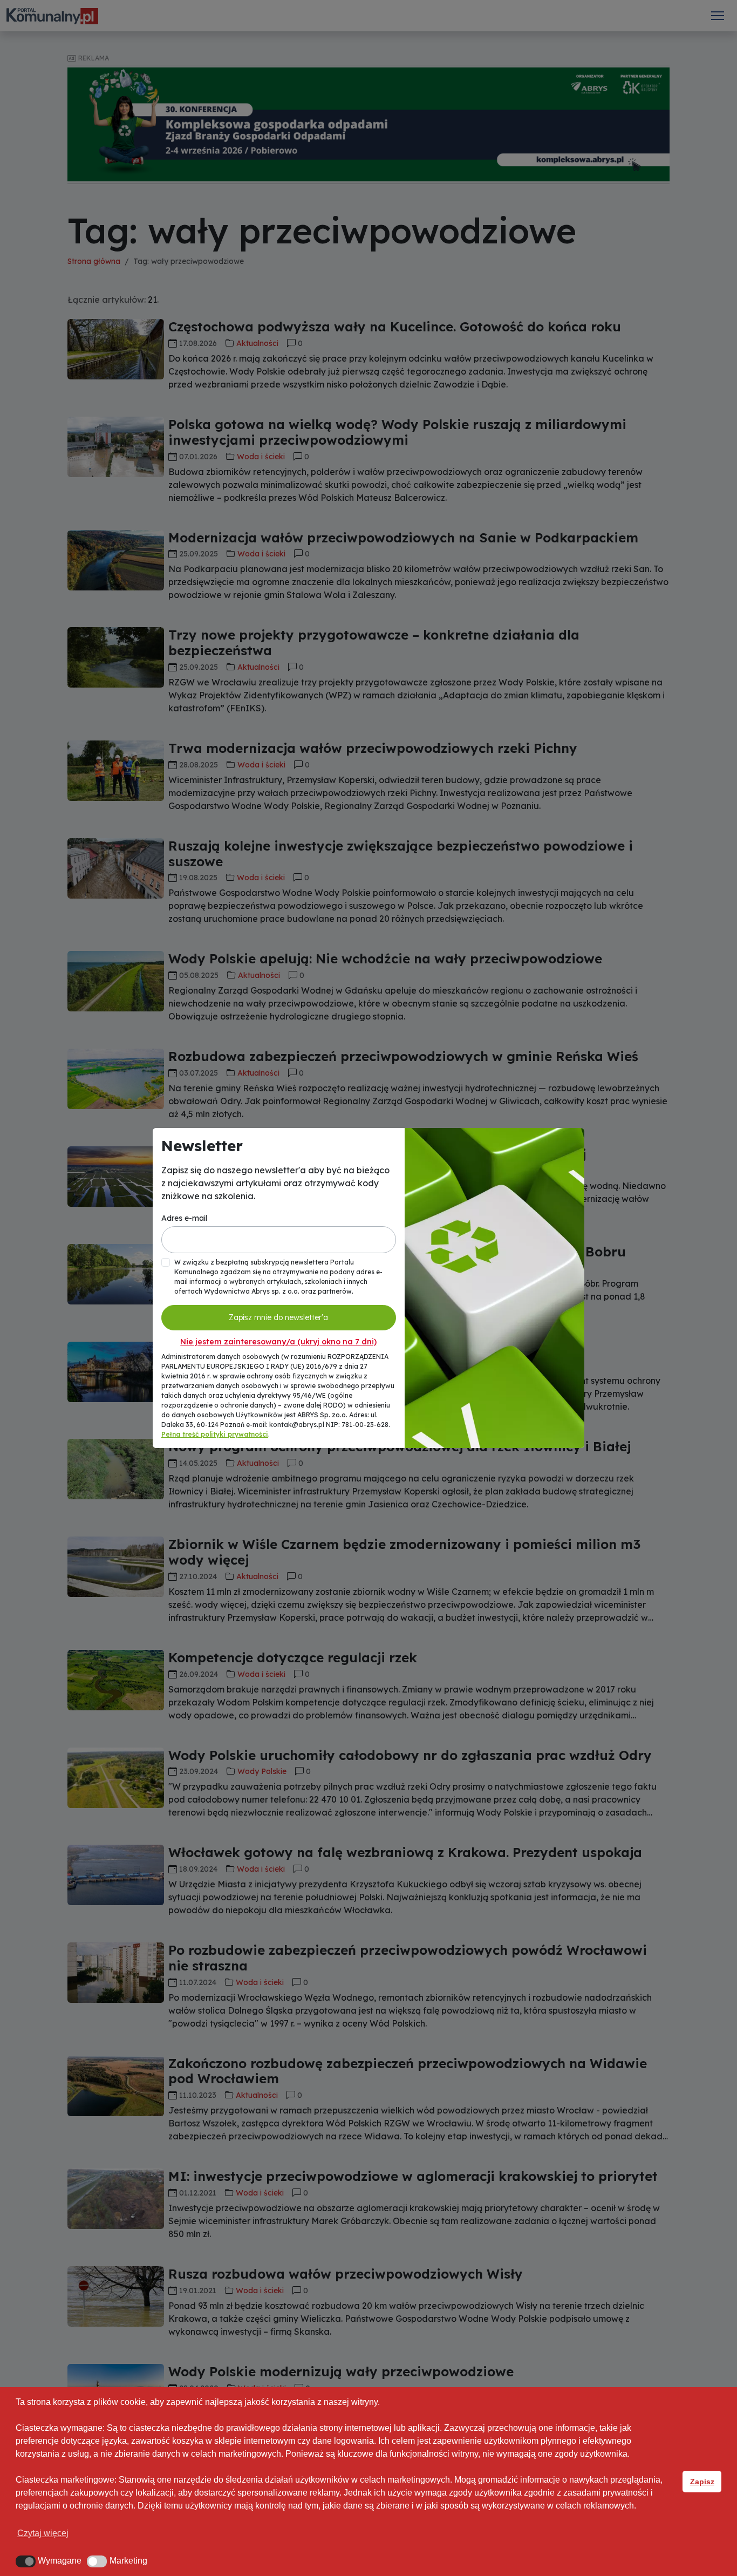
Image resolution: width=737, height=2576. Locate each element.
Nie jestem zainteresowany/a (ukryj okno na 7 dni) (278, 1342)
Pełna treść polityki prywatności (215, 1434)
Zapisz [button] (702, 2482)
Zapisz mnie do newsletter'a (278, 1317)
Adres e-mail (184, 1218)
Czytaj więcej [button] (43, 2533)
